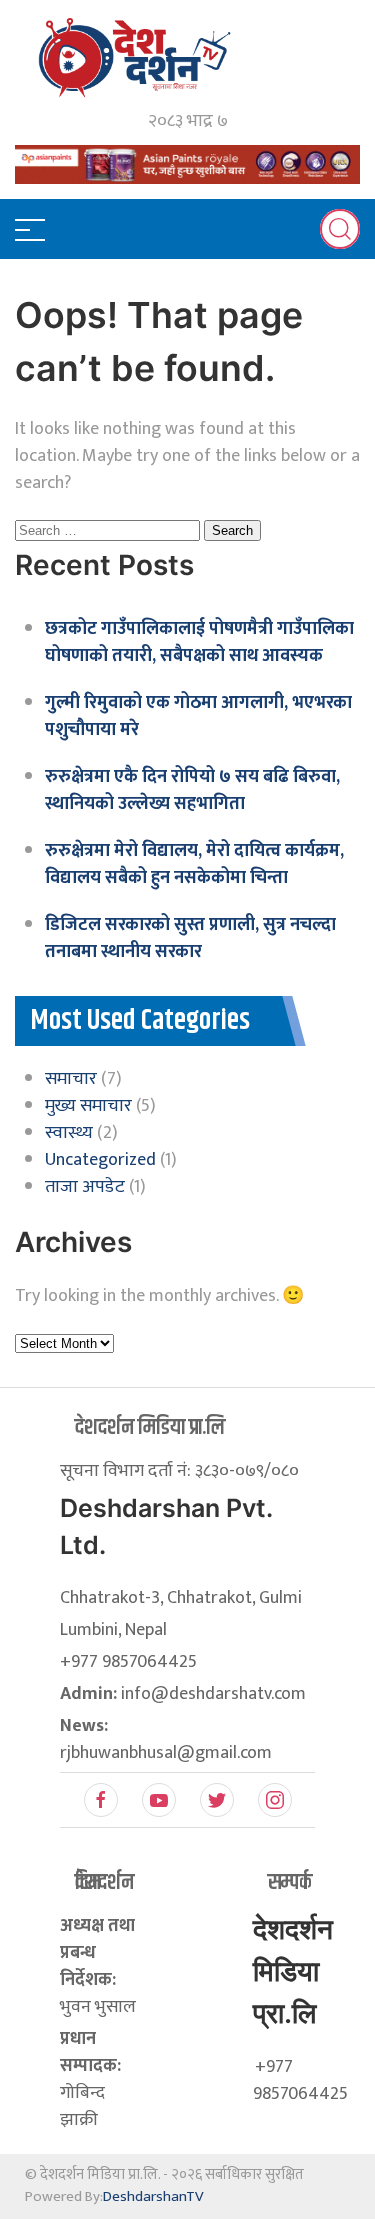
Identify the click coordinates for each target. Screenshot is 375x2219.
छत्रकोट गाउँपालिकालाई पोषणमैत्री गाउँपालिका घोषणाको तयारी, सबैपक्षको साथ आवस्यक (199, 642)
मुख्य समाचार (88, 1106)
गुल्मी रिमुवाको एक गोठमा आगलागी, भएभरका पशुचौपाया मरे (198, 716)
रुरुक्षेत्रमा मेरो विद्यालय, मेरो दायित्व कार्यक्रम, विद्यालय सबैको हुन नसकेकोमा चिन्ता (194, 864)
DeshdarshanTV (153, 2196)
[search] (340, 229)
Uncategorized (100, 1160)
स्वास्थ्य (69, 1133)
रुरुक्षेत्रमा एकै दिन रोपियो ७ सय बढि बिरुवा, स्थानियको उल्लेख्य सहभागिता (192, 790)
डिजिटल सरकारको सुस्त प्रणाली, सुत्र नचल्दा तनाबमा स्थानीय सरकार (190, 938)
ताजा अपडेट (85, 1187)
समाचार (71, 1079)
